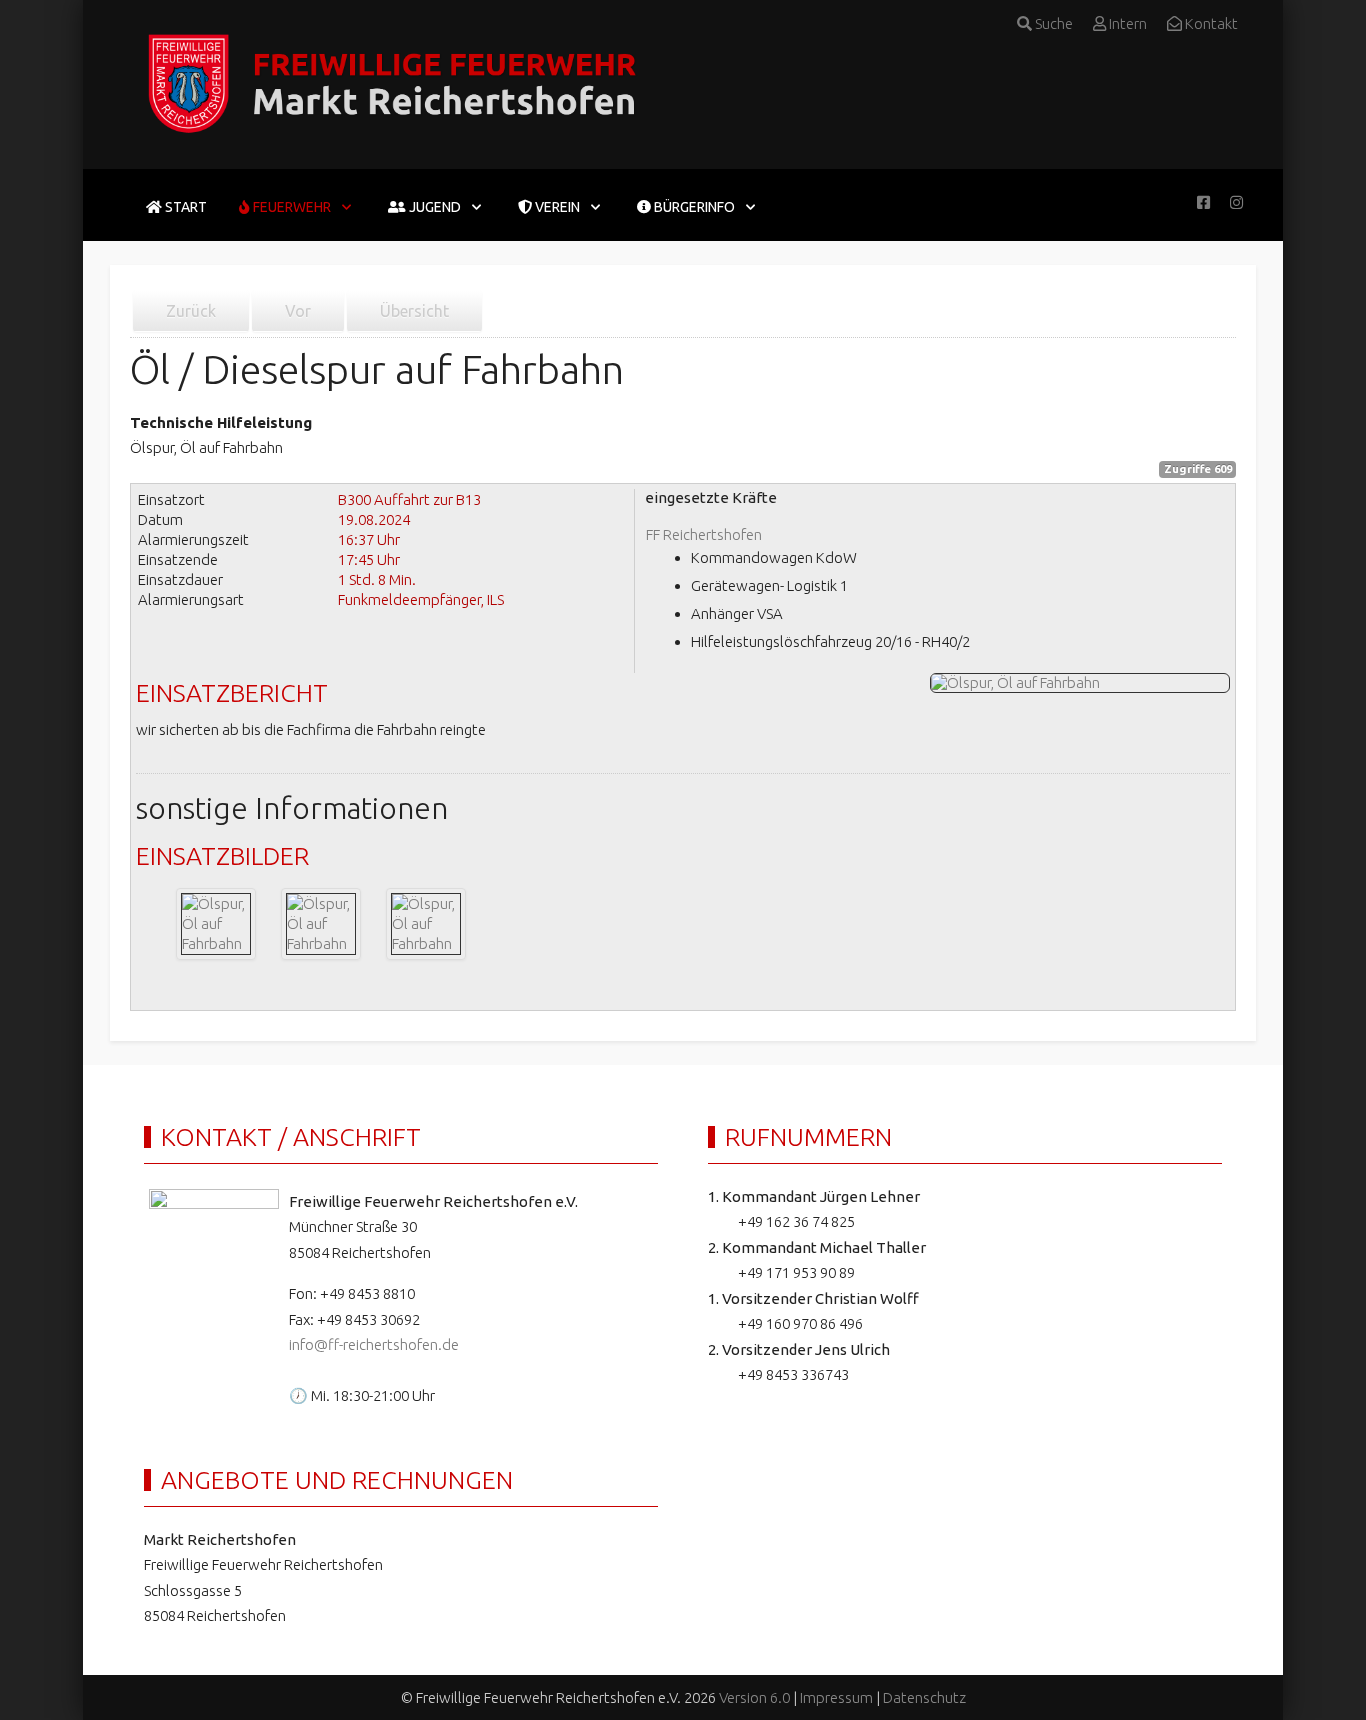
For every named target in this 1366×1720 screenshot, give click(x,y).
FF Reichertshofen (704, 534)
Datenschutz (924, 1697)
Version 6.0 (754, 1697)
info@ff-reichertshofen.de (374, 1344)
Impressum (836, 1697)
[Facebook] (1203, 203)
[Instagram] (1236, 203)
